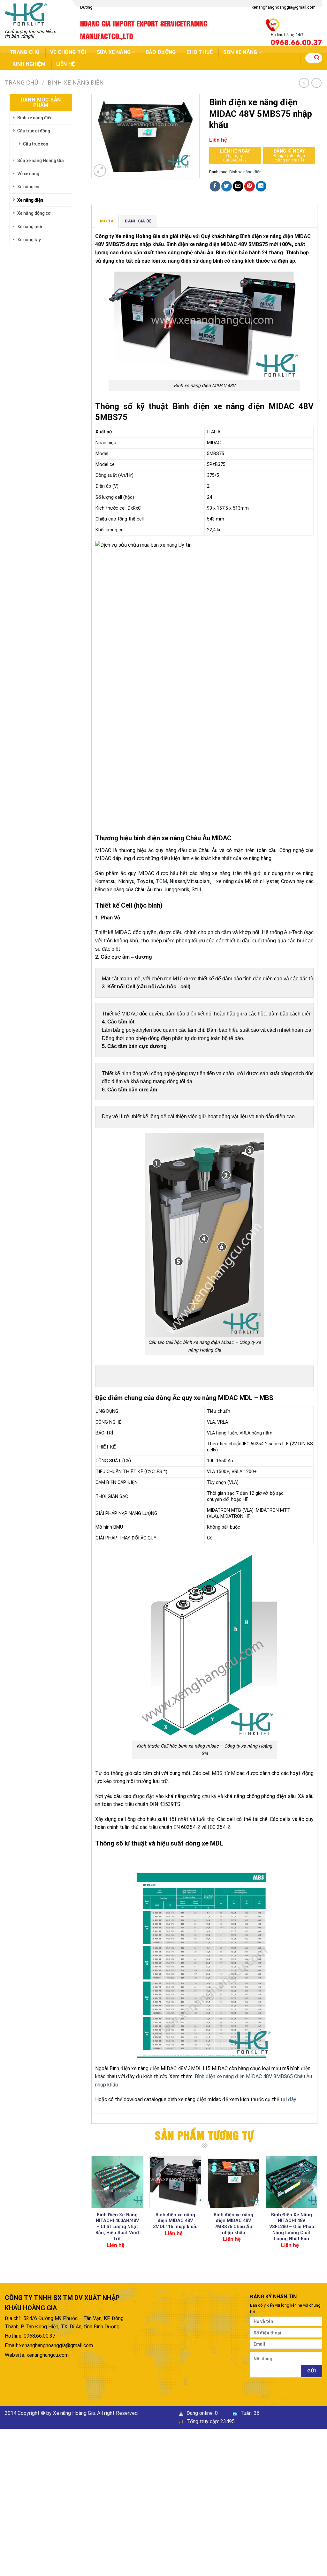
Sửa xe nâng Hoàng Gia (41, 161)
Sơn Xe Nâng (240, 52)
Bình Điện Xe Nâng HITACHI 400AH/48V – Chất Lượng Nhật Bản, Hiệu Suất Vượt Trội (117, 2227)
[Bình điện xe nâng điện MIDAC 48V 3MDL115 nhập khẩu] (175, 2182)
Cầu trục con (36, 144)
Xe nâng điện (30, 200)
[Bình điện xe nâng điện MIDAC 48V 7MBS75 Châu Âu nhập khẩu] (233, 2182)
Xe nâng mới (30, 227)
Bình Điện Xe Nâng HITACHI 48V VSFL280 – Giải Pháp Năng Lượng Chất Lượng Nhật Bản (292, 2227)
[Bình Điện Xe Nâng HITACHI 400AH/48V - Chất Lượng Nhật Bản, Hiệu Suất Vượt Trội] (117, 2182)
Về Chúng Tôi (68, 52)
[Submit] (317, 58)
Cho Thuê (200, 52)
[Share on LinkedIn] (261, 186)
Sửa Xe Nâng (114, 52)
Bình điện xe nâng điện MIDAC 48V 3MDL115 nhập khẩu (175, 2221)
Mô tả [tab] (107, 221)
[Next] (317, 2208)
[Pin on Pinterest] (250, 186)
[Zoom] (100, 171)
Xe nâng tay (29, 240)
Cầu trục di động (34, 131)
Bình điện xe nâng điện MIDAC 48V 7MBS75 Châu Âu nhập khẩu (233, 2224)
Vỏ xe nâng (28, 174)
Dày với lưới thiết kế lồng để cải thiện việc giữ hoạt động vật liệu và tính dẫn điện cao (198, 1116)
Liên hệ (66, 64)
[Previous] (92, 2208)
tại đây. (288, 2099)
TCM (161, 881)
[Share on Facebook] (215, 186)
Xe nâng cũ (28, 187)
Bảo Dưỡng (161, 52)
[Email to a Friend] (238, 186)
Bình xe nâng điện (76, 82)
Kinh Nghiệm (29, 64)
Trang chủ (25, 52)
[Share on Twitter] (227, 186)
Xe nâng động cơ (34, 213)
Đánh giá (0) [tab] (138, 221)
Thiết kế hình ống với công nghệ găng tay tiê (152, 1073)
